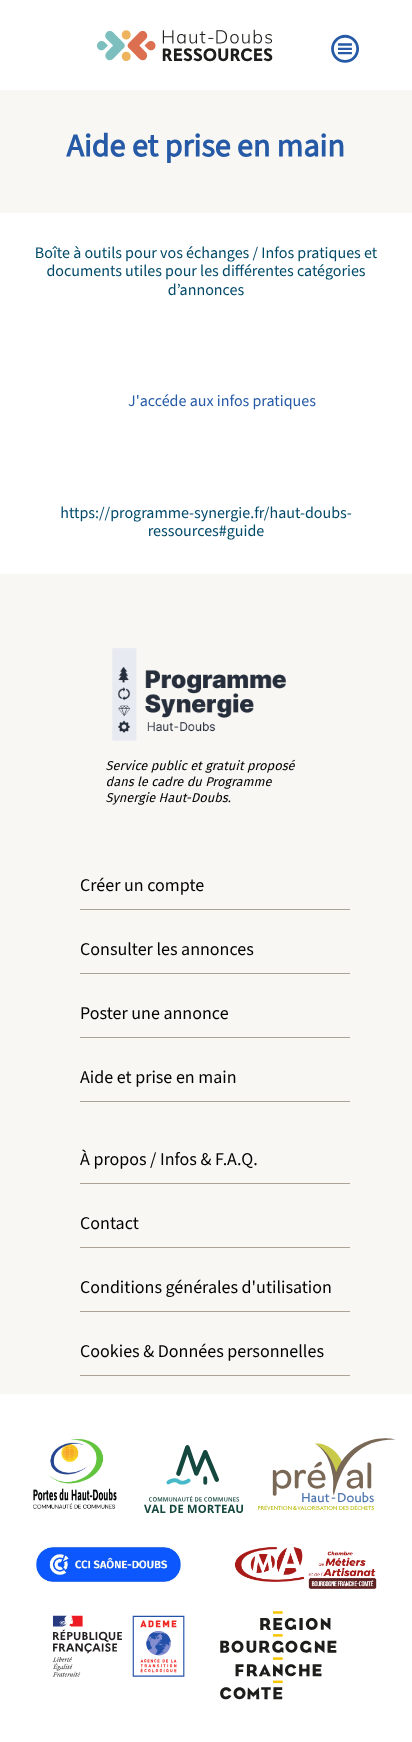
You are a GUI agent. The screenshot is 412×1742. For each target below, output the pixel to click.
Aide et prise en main (158, 1078)
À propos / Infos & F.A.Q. (169, 1160)
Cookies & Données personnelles (202, 1352)
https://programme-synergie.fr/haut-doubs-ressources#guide (206, 523)
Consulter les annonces (167, 950)
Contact (109, 1224)
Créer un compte (142, 886)
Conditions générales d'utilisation (206, 1288)
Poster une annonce (154, 1014)
